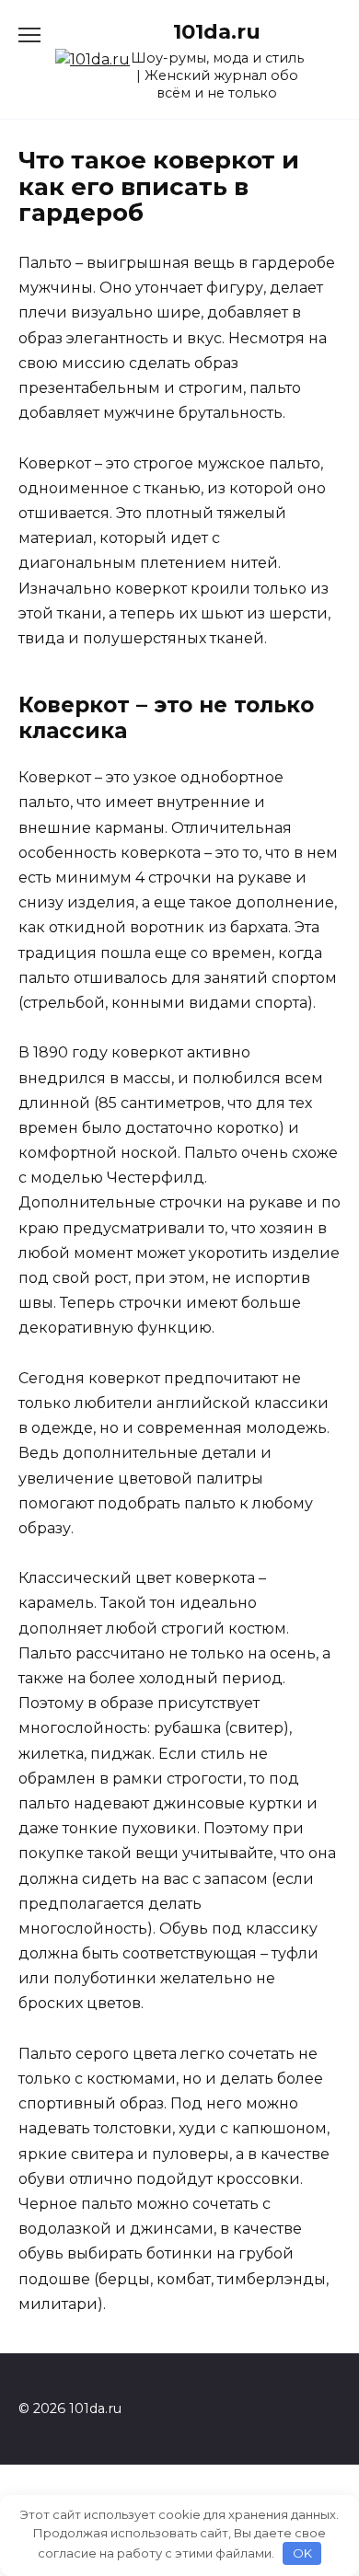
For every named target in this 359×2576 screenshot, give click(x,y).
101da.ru (217, 31)
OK (302, 2553)
